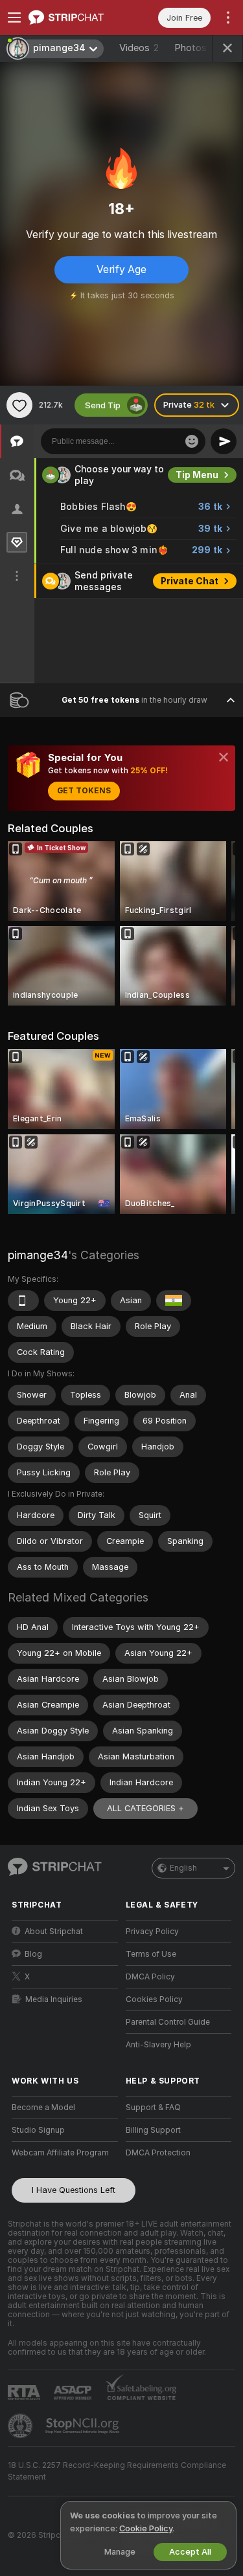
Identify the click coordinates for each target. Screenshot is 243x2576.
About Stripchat (54, 1932)
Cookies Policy (154, 1999)
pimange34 (38, 1255)
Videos (139, 48)
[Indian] (174, 1301)
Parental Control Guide (168, 2022)
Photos (195, 48)
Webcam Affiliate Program (60, 2153)
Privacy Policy (152, 1932)
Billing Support (153, 2130)
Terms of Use (151, 1954)
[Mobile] (23, 1301)
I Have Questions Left (74, 2190)
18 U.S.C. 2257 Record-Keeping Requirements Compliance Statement (117, 2471)
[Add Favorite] (19, 405)
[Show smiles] (192, 441)
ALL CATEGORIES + (145, 1808)
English (183, 1868)
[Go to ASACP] (74, 2393)
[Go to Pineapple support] (21, 2426)
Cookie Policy (146, 2528)
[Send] (224, 441)
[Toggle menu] (14, 17)
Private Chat (190, 581)
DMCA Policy (150, 1977)
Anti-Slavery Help (158, 2045)
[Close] (224, 757)
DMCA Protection (158, 2153)
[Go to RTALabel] (25, 2393)
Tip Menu (197, 475)
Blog (33, 1954)
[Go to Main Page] (75, 17)
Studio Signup (38, 2130)
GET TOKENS (84, 791)
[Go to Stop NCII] (84, 2426)
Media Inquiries (54, 1999)
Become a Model (43, 2108)
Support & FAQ (153, 2108)
